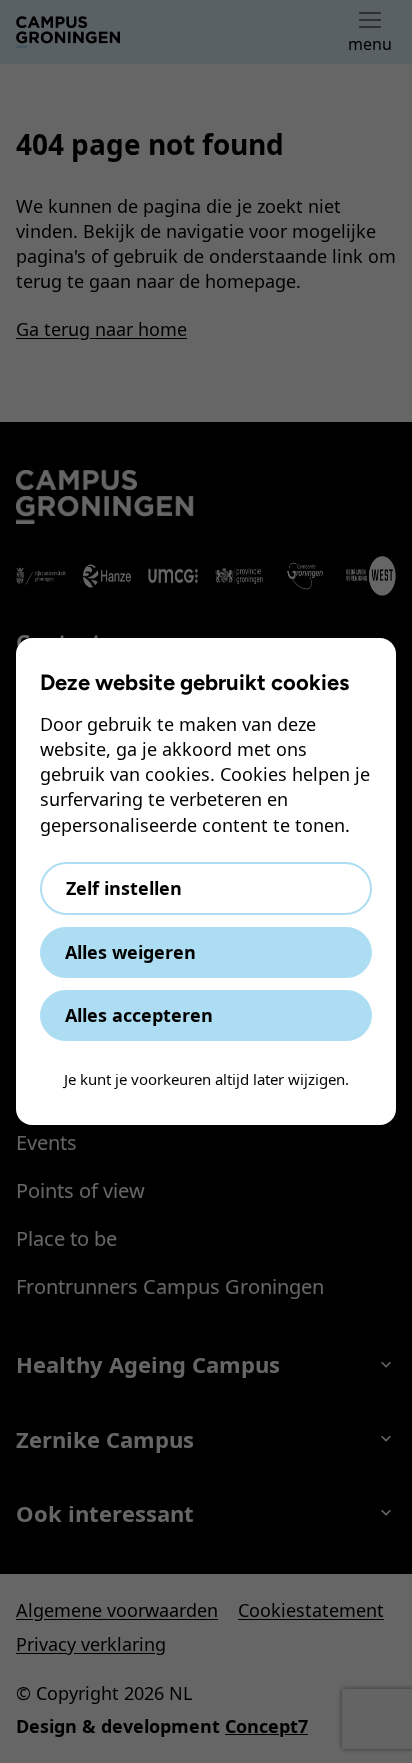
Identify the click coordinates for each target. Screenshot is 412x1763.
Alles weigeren (130, 952)
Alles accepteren (139, 1015)
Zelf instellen (124, 888)
